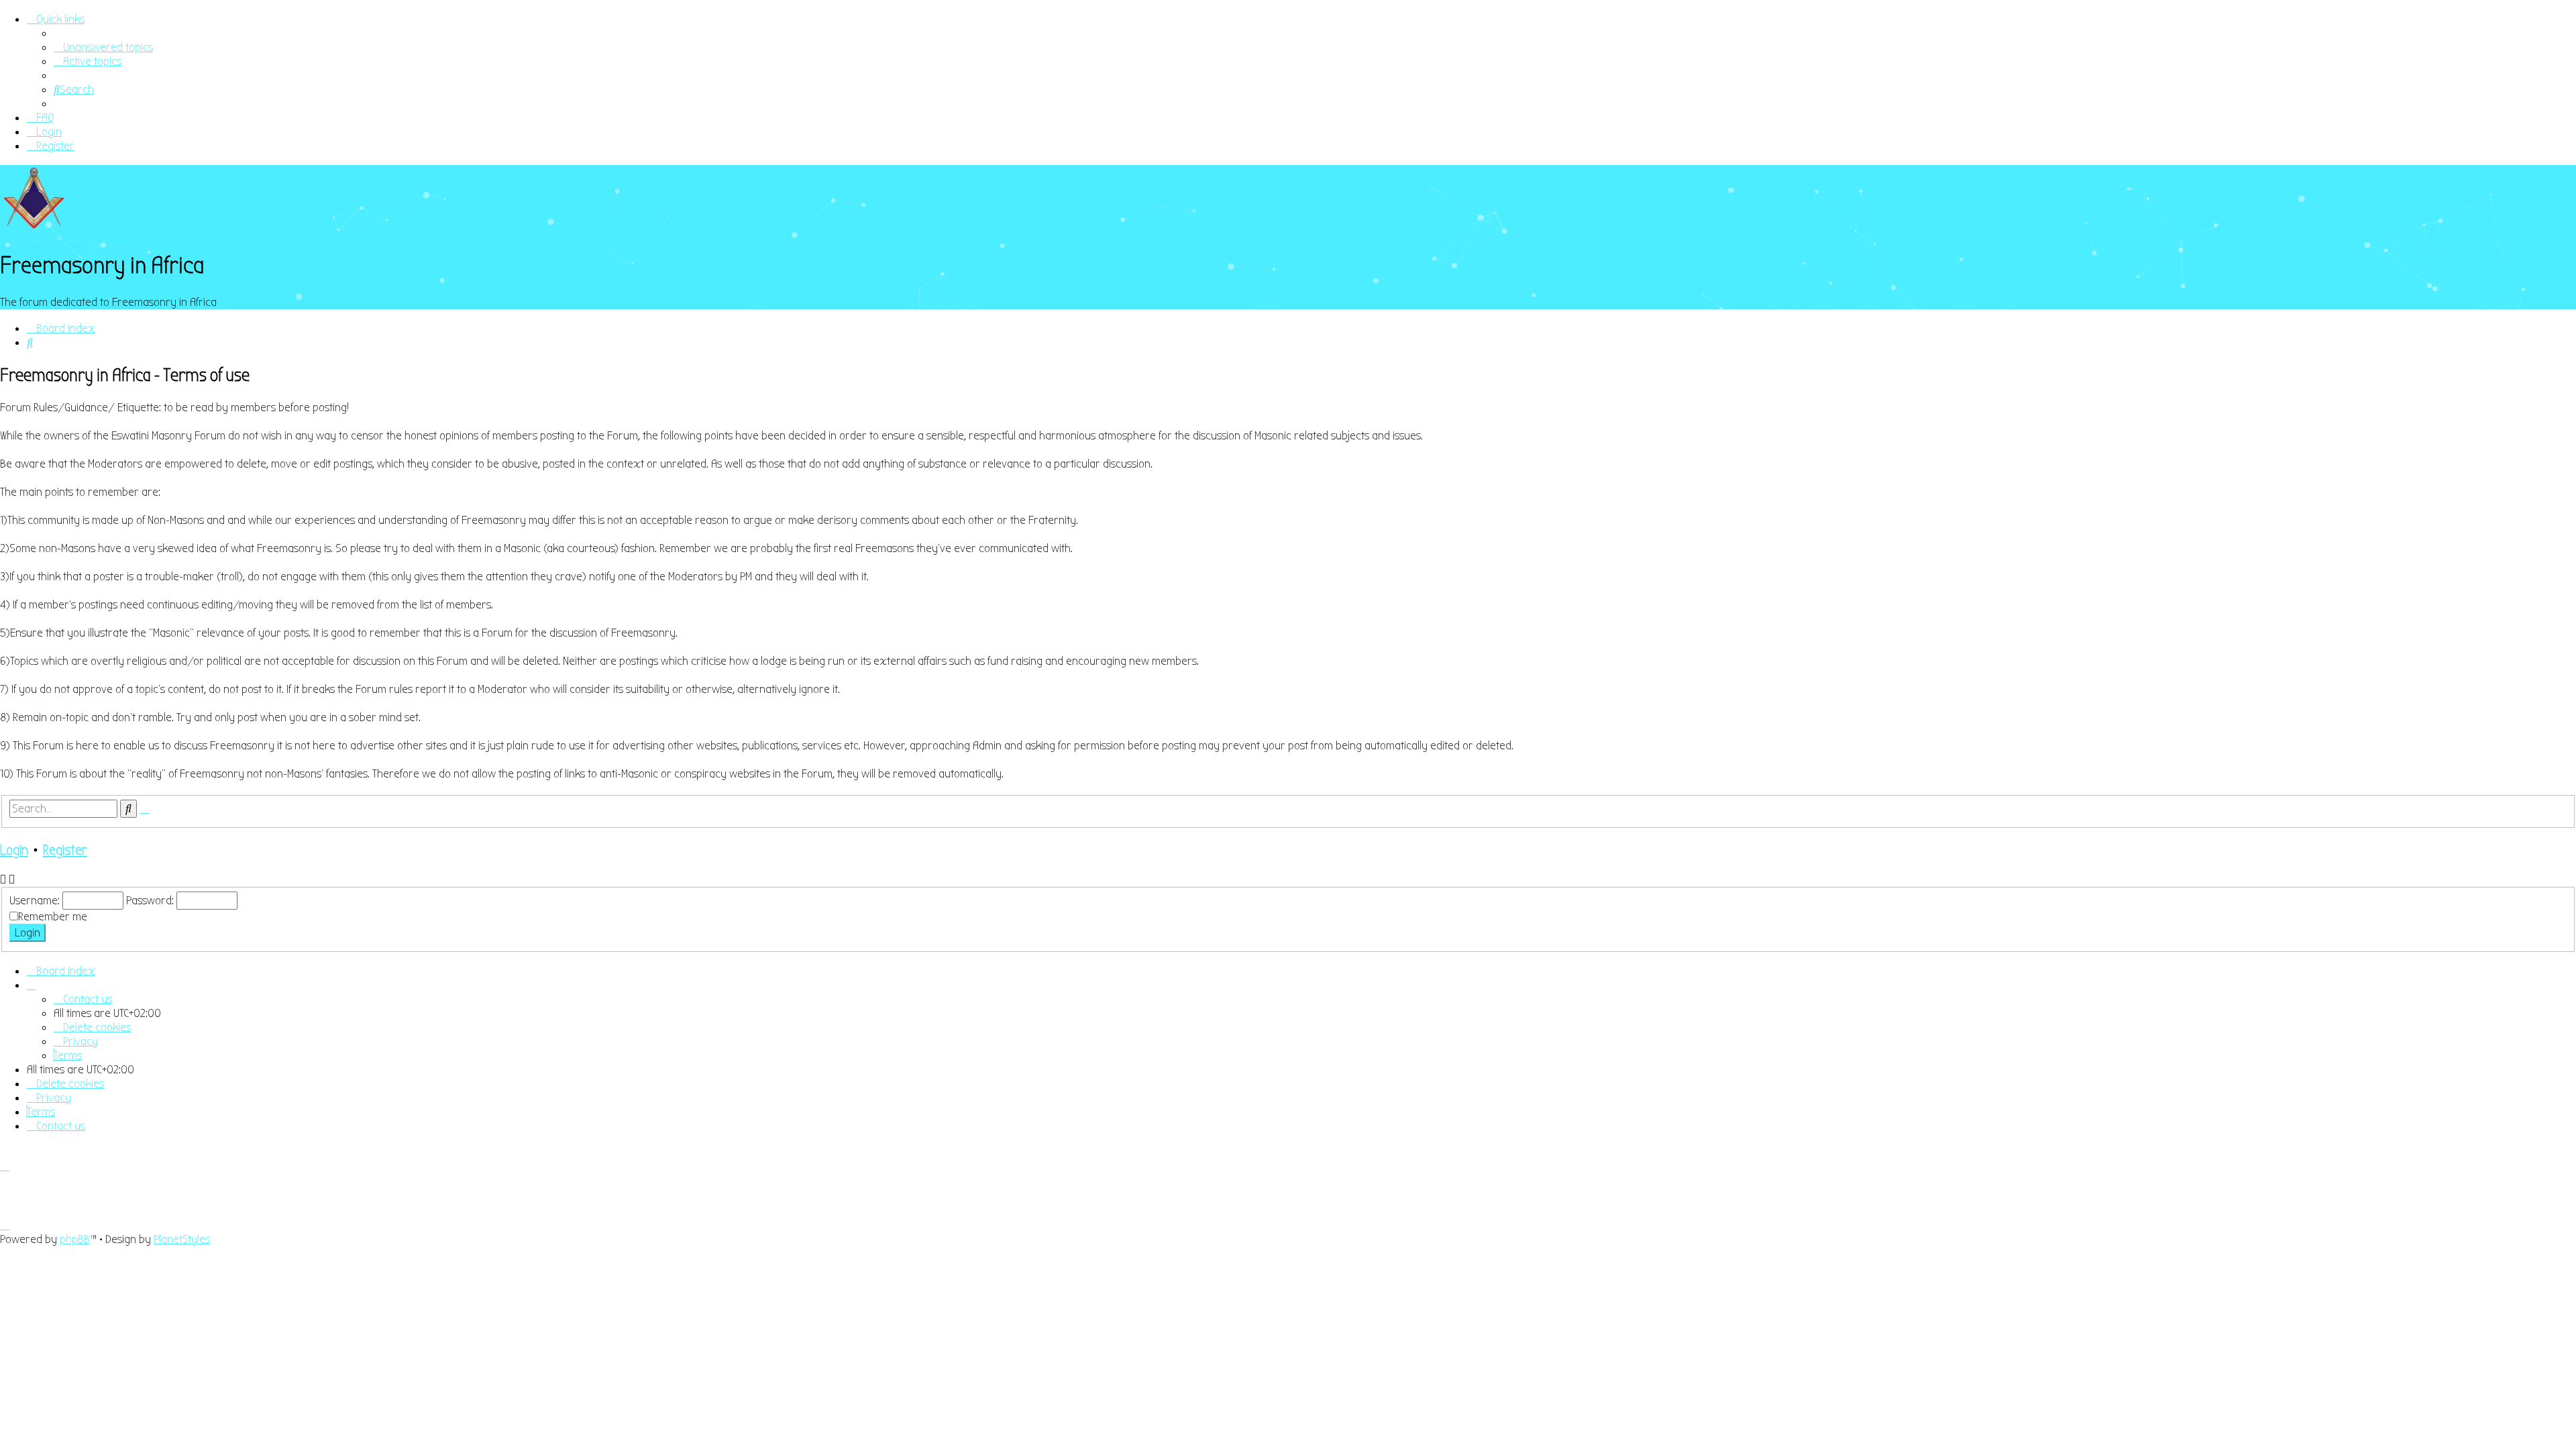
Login (14, 850)
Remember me (53, 917)
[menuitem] (103, 47)
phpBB (75, 1239)
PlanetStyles (182, 1239)
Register (65, 850)
